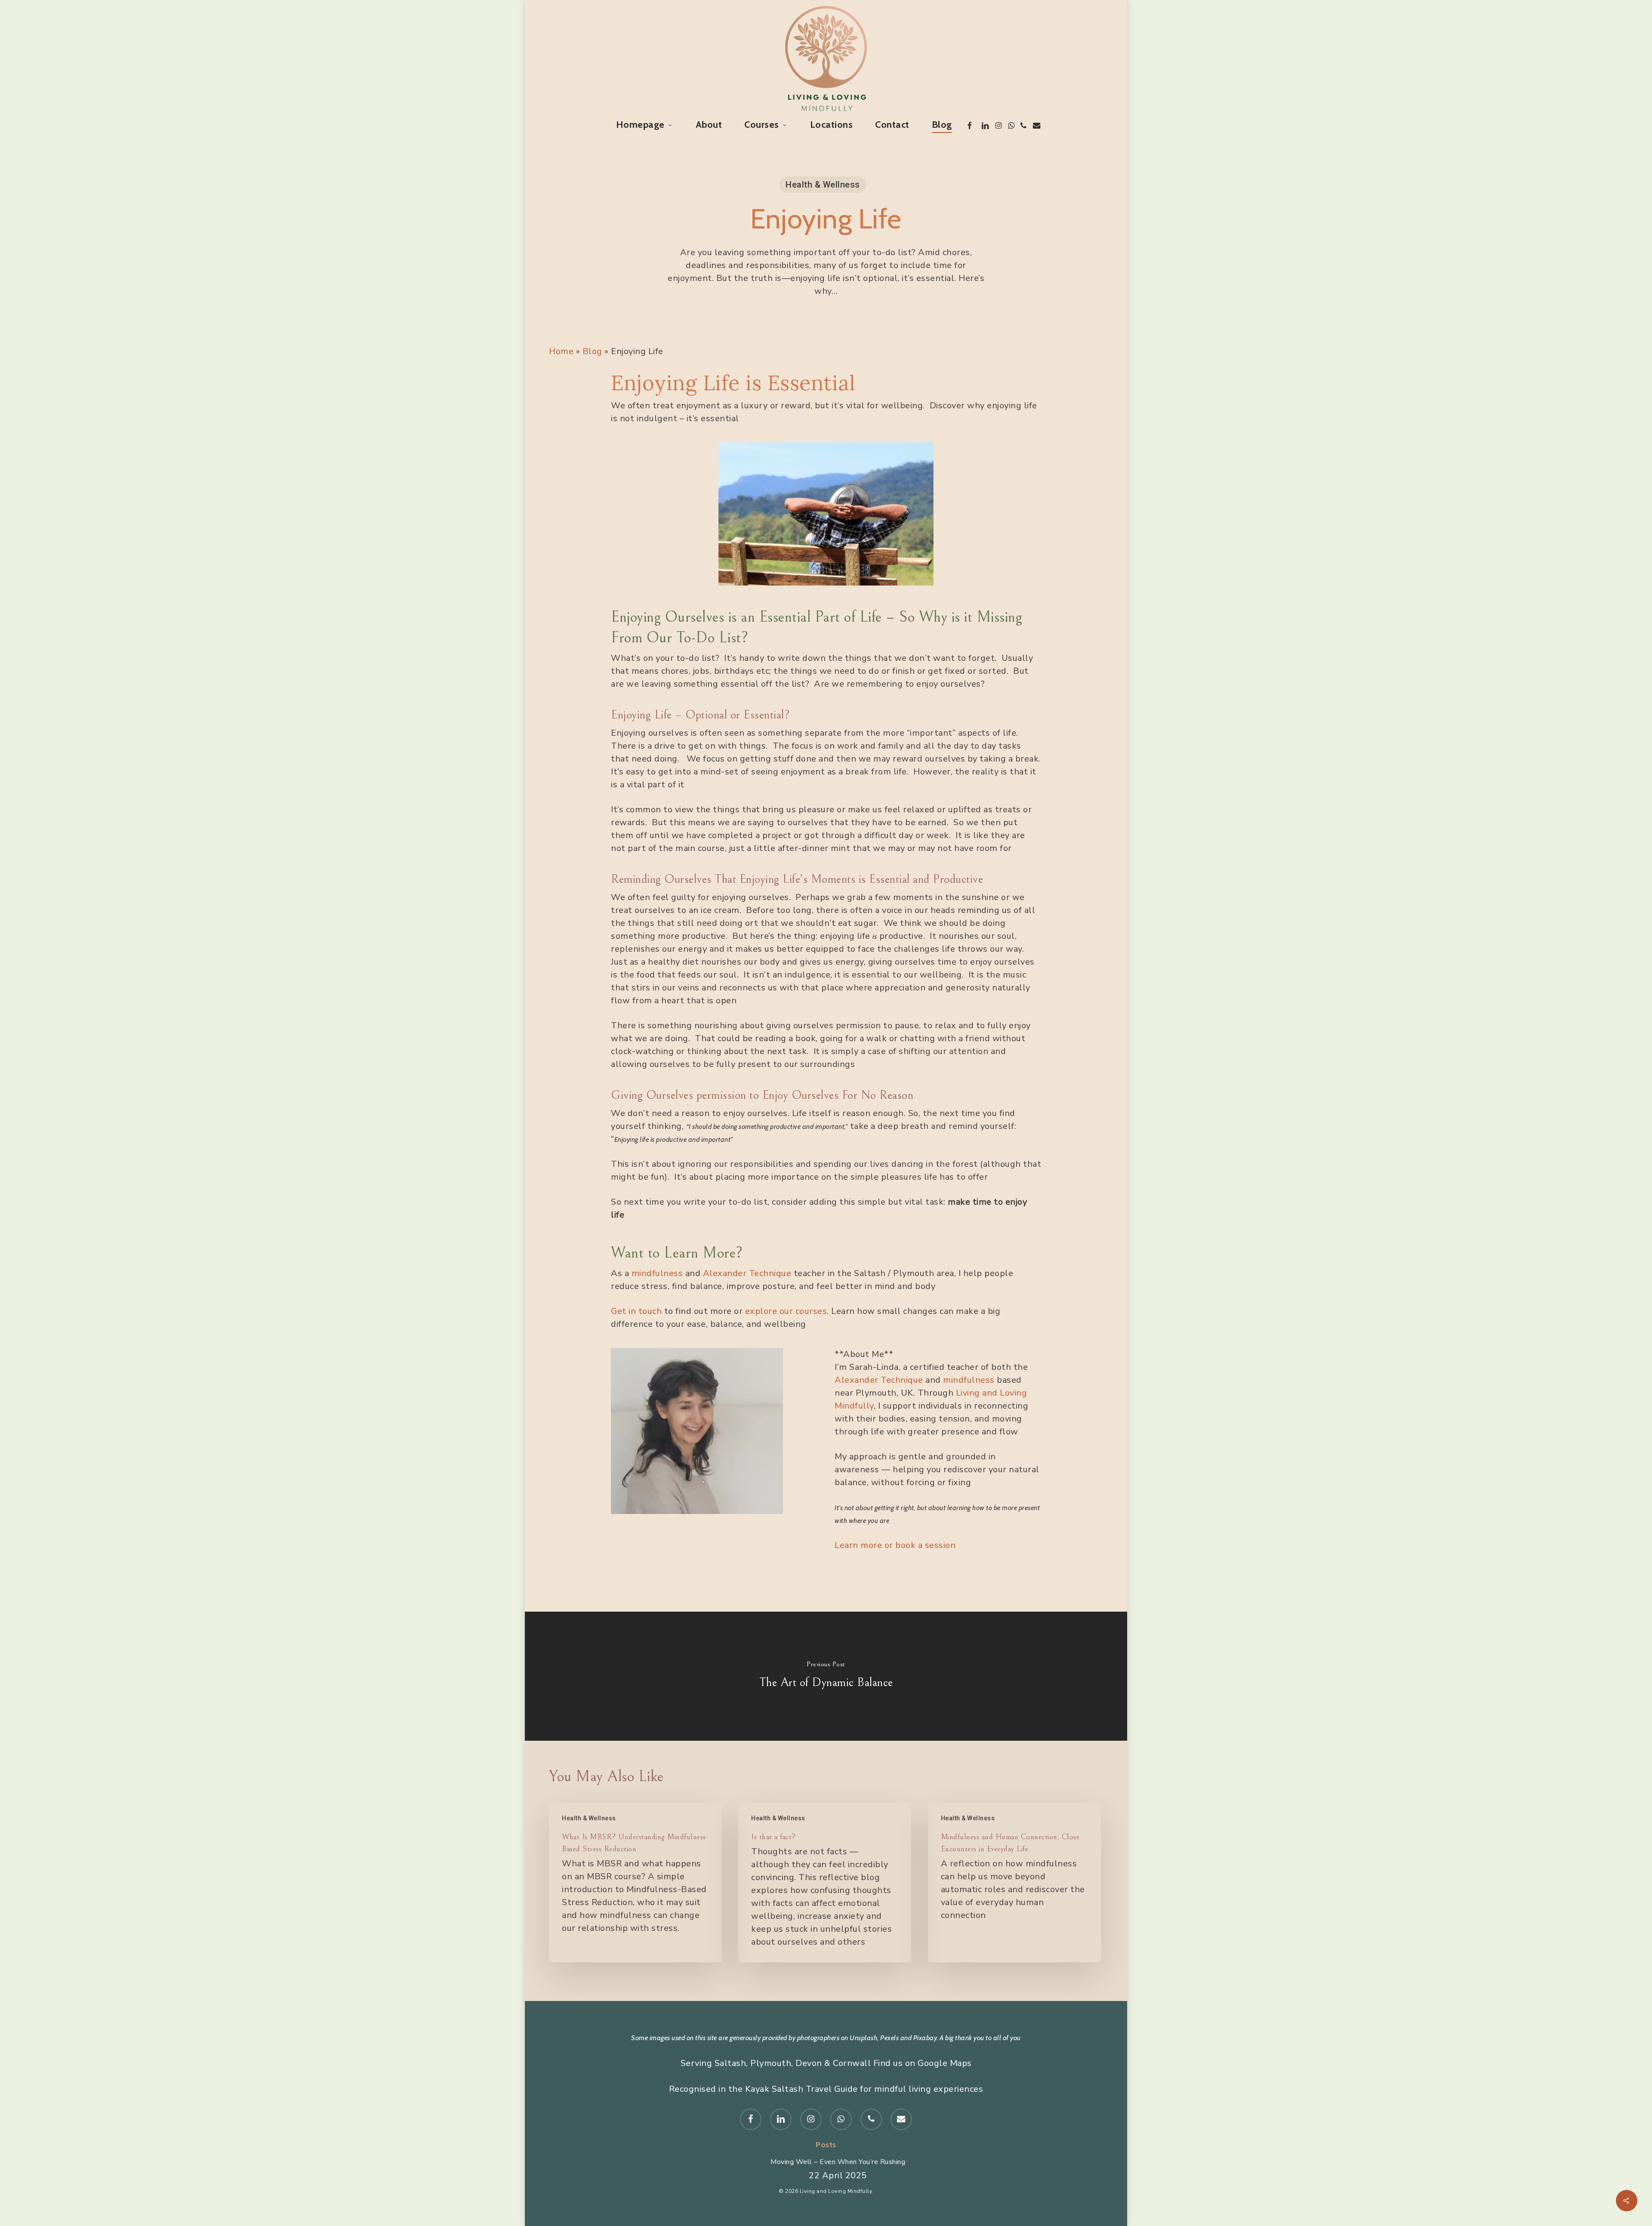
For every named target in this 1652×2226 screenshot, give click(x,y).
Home (561, 351)
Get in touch (636, 1311)
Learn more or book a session (895, 1545)
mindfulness (657, 1273)
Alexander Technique (747, 1273)
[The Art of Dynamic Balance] (826, 1676)
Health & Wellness (823, 185)
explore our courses (786, 1311)
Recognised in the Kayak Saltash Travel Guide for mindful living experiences (826, 2089)
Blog (592, 351)
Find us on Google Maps (923, 2063)
